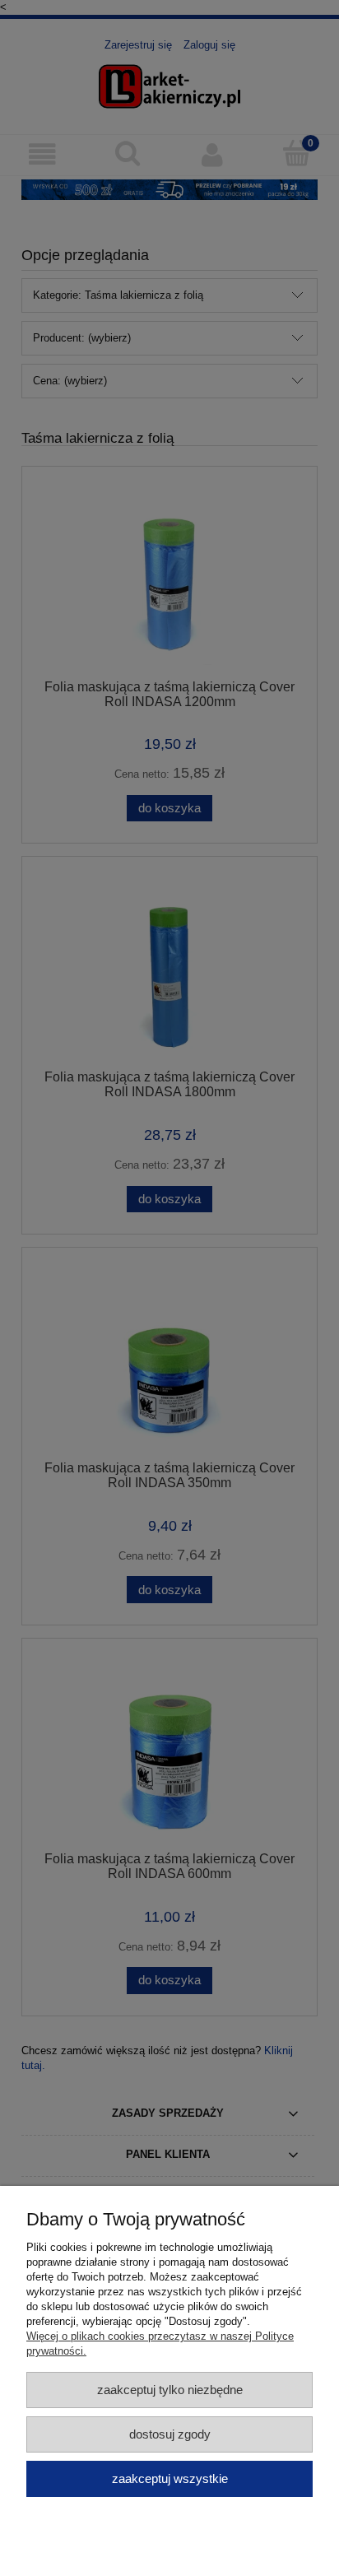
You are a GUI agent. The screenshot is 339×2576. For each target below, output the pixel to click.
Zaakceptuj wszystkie (170, 2478)
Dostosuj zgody (170, 2434)
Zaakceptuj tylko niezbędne (170, 2390)
